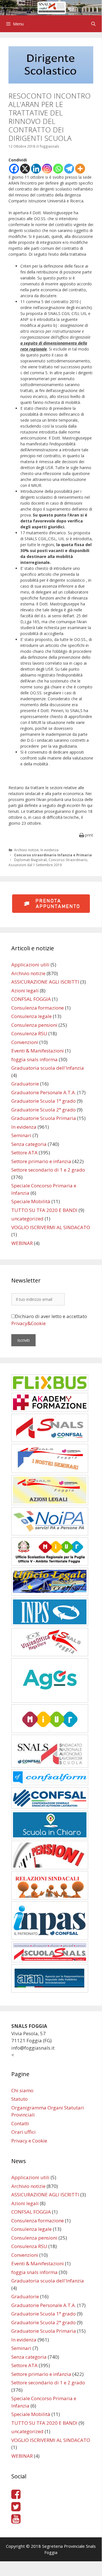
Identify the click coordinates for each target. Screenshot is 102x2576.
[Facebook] (14, 169)
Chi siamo (22, 2090)
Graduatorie (25, 1084)
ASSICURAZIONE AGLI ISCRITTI (45, 982)
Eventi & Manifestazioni (38, 1051)
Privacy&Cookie (29, 1323)
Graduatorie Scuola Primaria (44, 1118)
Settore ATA (24, 1153)
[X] (25, 169)
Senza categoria (29, 1144)
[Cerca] (93, 24)
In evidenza (49, 850)
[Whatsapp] (58, 169)
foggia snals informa (34, 1059)
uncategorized (27, 1219)
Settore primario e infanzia (41, 1161)
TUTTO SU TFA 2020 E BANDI (44, 1210)
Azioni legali (25, 991)
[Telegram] (69, 169)
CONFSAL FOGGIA (31, 999)
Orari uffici (23, 2132)
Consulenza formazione (38, 1008)
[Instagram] (47, 169)
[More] (80, 169)
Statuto (19, 2099)
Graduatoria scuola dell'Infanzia (48, 1068)
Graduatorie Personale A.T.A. (44, 1092)
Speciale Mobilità (31, 1201)
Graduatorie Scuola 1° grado (44, 1101)
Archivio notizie (26, 850)
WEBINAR (22, 1243)
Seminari (21, 1135)
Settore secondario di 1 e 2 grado (48, 1170)
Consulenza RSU (29, 1033)
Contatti (20, 2123)
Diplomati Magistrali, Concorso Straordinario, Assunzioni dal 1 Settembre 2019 (48, 862)
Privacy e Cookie (29, 2141)
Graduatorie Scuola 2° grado (44, 1110)
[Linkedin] (36, 169)
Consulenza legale (32, 1016)
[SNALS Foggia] (51, 7)
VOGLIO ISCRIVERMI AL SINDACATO (51, 1227)
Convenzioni (25, 1042)
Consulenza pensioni (34, 1025)
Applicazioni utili (30, 965)
